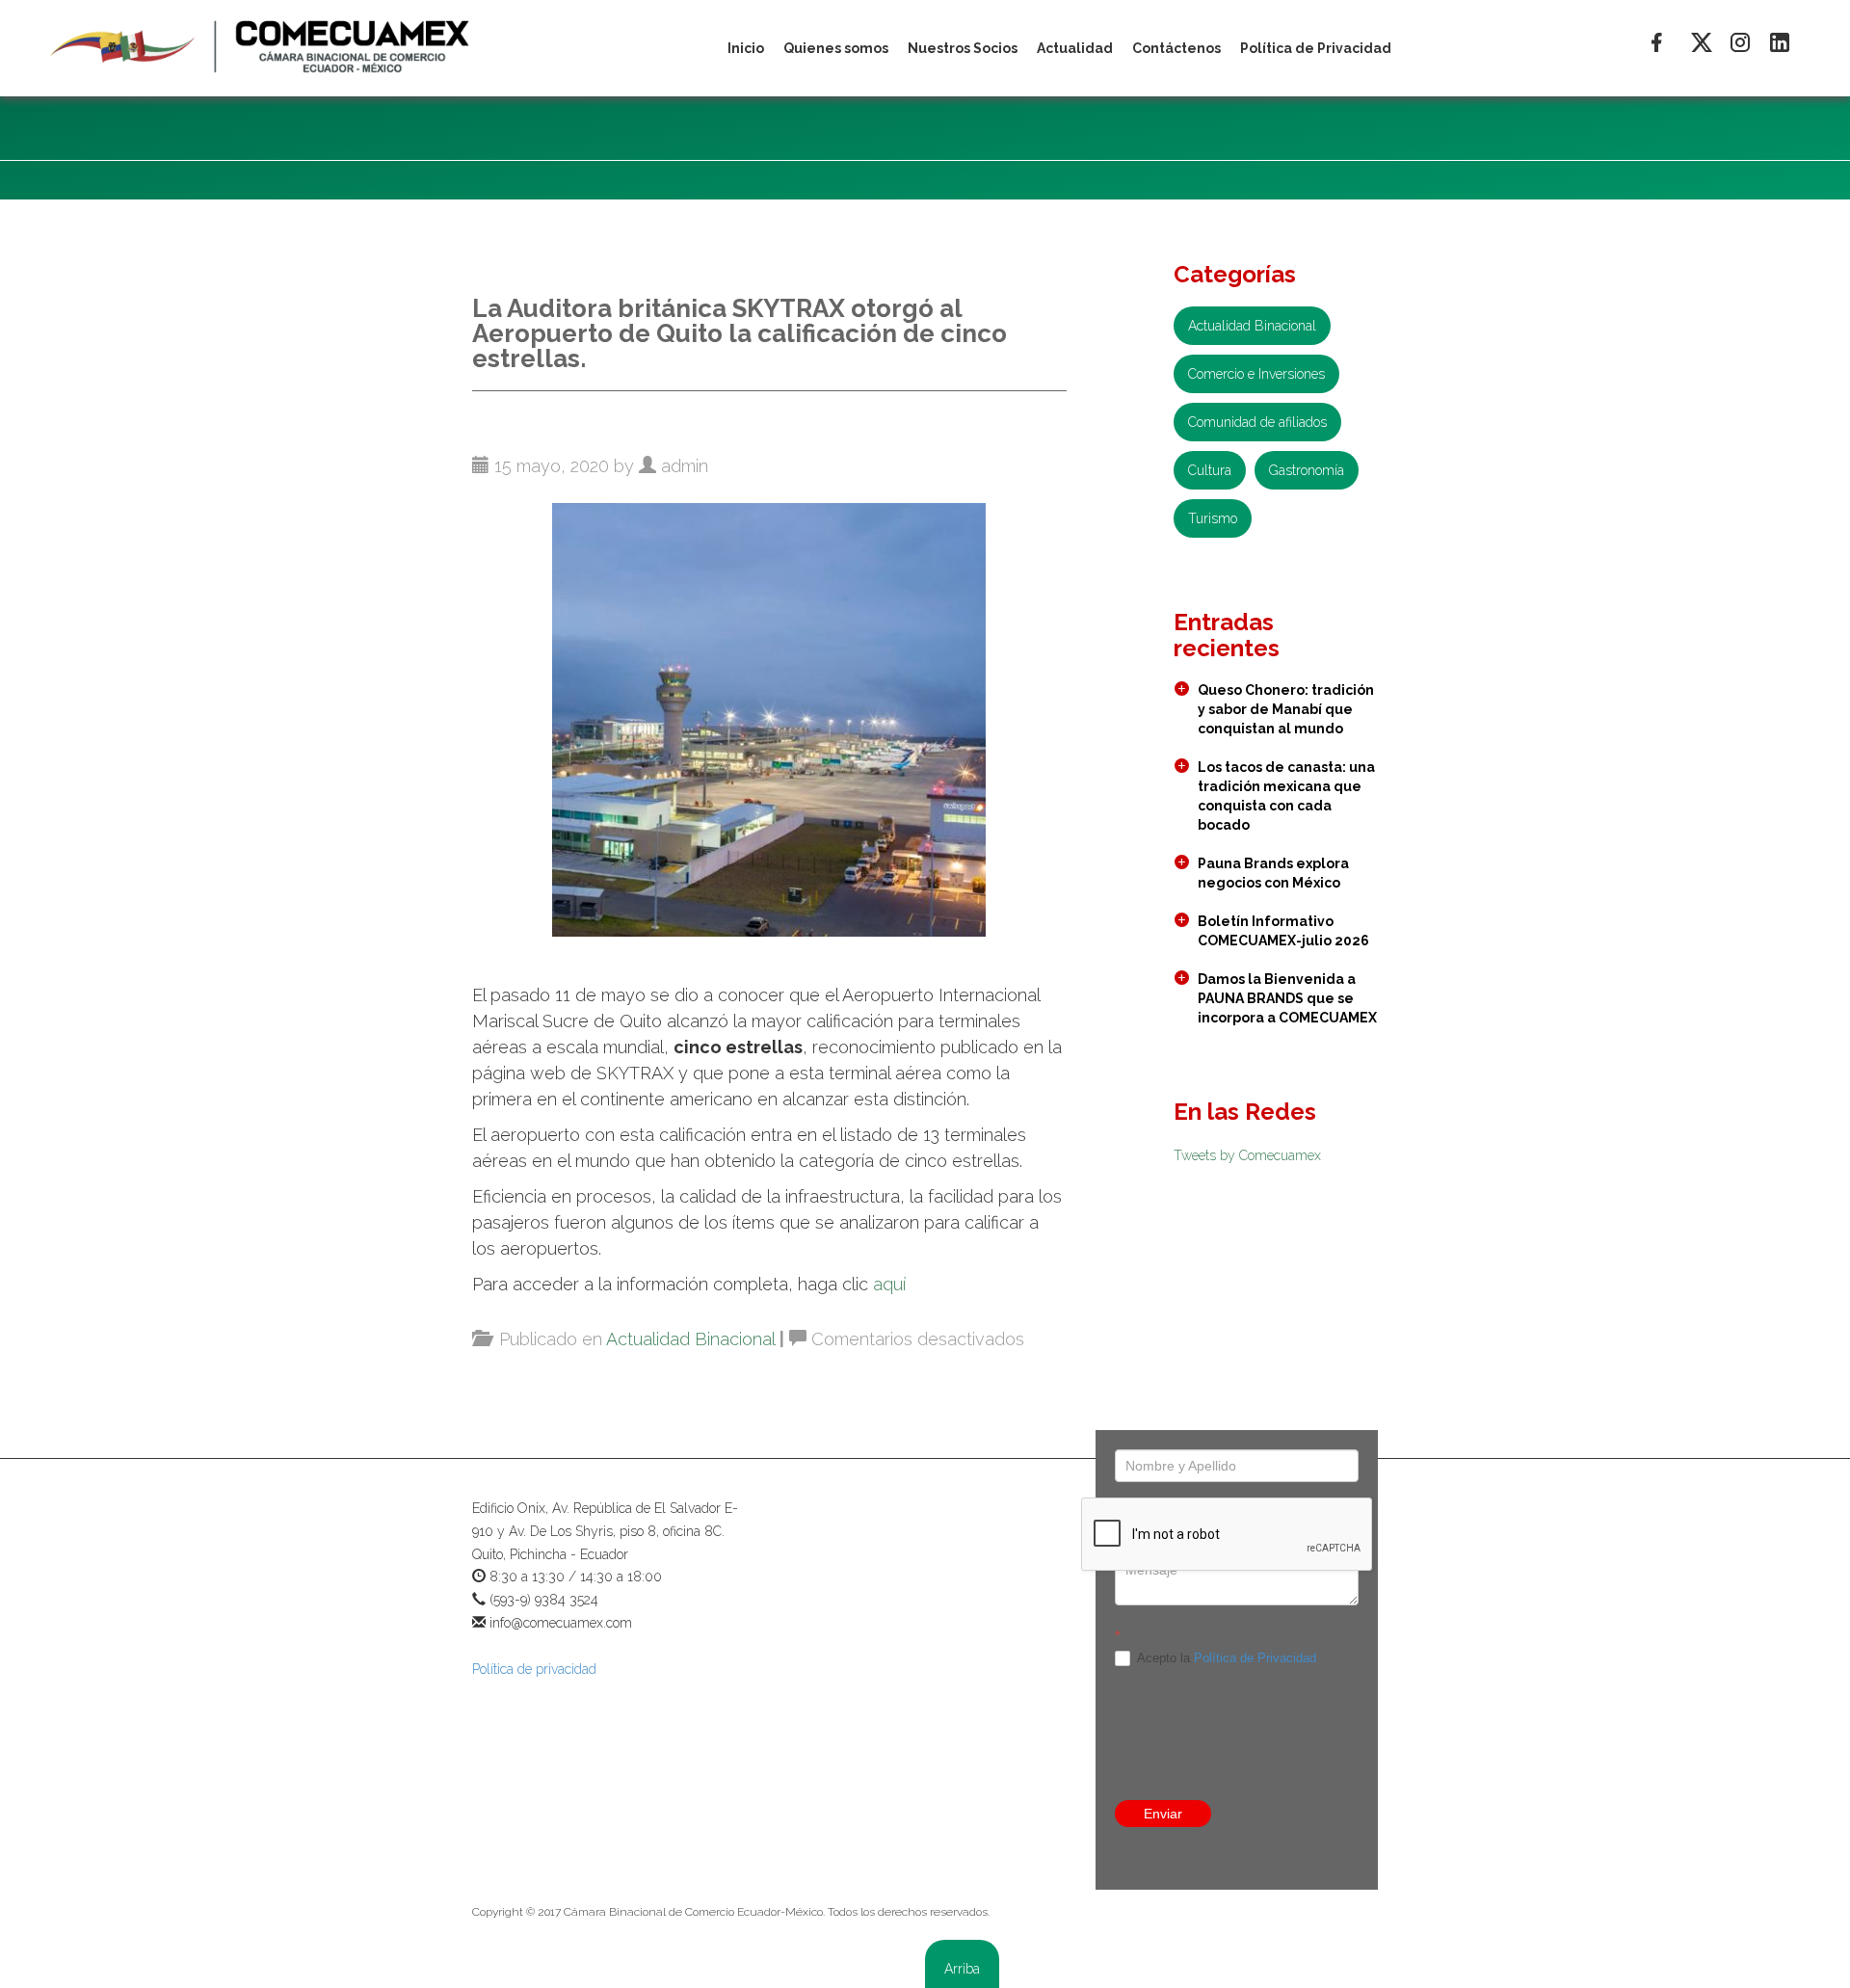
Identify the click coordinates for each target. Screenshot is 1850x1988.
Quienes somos (836, 48)
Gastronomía (1307, 470)
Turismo (1213, 518)
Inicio (746, 48)
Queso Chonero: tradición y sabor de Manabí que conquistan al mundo (1286, 709)
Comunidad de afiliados (1257, 422)
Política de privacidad (534, 1669)
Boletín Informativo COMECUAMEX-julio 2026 (1283, 931)
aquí (889, 1284)
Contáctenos (1176, 48)
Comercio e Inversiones (1256, 374)
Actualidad (1075, 48)
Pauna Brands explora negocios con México (1273, 873)
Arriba (962, 1969)
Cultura (1210, 470)
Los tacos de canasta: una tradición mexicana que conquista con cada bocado (1286, 796)
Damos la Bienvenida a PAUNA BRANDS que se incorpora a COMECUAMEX (1287, 998)
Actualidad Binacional (690, 1339)
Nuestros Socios (963, 48)
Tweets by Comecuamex (1247, 1155)
